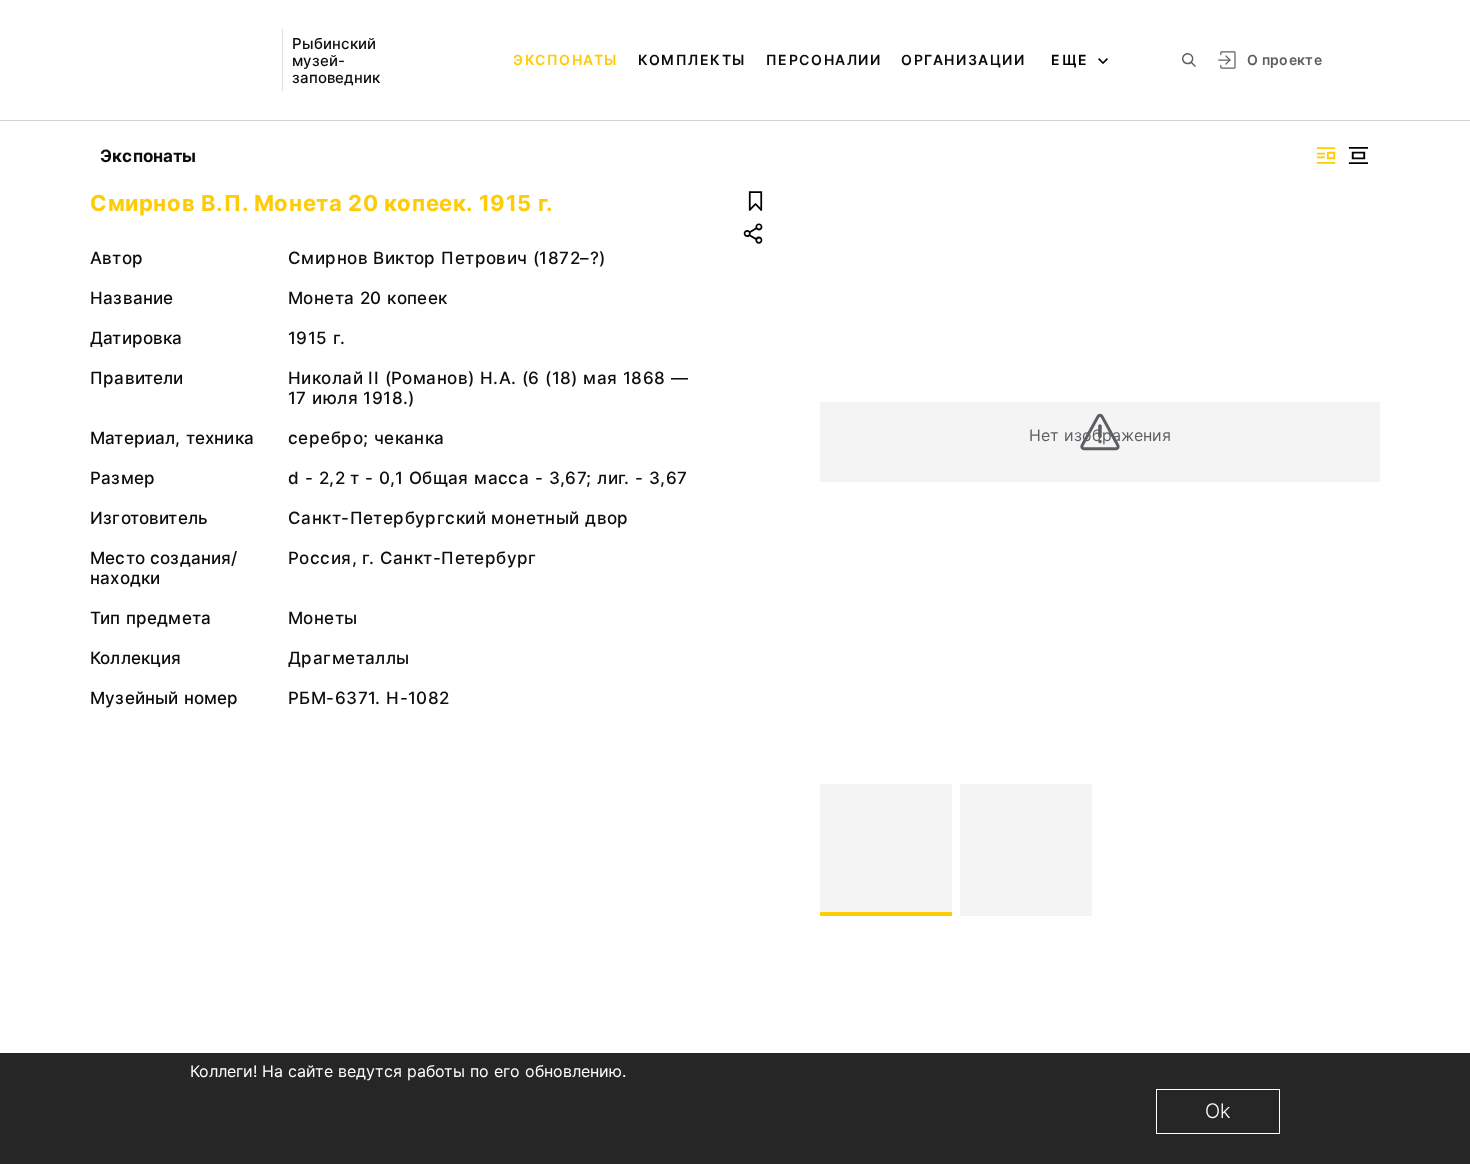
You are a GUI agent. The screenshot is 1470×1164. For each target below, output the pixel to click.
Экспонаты (565, 59)
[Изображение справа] (1326, 155)
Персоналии (823, 59)
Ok (1218, 1111)
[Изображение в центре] (1358, 155)
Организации (963, 59)
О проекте (1284, 59)
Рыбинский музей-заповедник (336, 60)
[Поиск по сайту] (1189, 60)
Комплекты (692, 59)
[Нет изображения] (886, 850)
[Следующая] (1356, 850)
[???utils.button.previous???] (844, 850)
